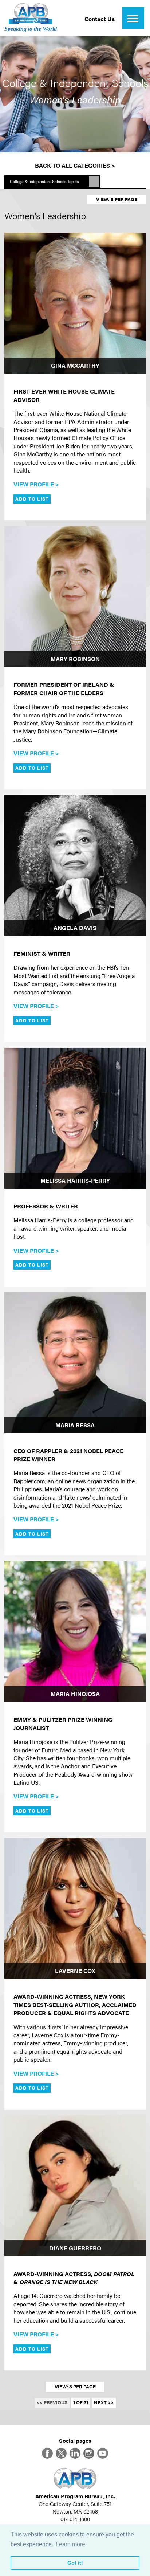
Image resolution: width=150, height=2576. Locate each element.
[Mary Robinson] (75, 596)
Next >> (104, 2402)
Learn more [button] (70, 2544)
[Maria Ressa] (75, 1363)
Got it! (75, 2563)
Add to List (32, 499)
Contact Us (100, 19)
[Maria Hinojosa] (75, 1631)
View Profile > (36, 484)
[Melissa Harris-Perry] (75, 1118)
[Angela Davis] (75, 865)
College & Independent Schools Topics (44, 181)
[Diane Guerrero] (75, 2186)
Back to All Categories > (75, 165)
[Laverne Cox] (75, 1908)
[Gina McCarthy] (75, 303)
